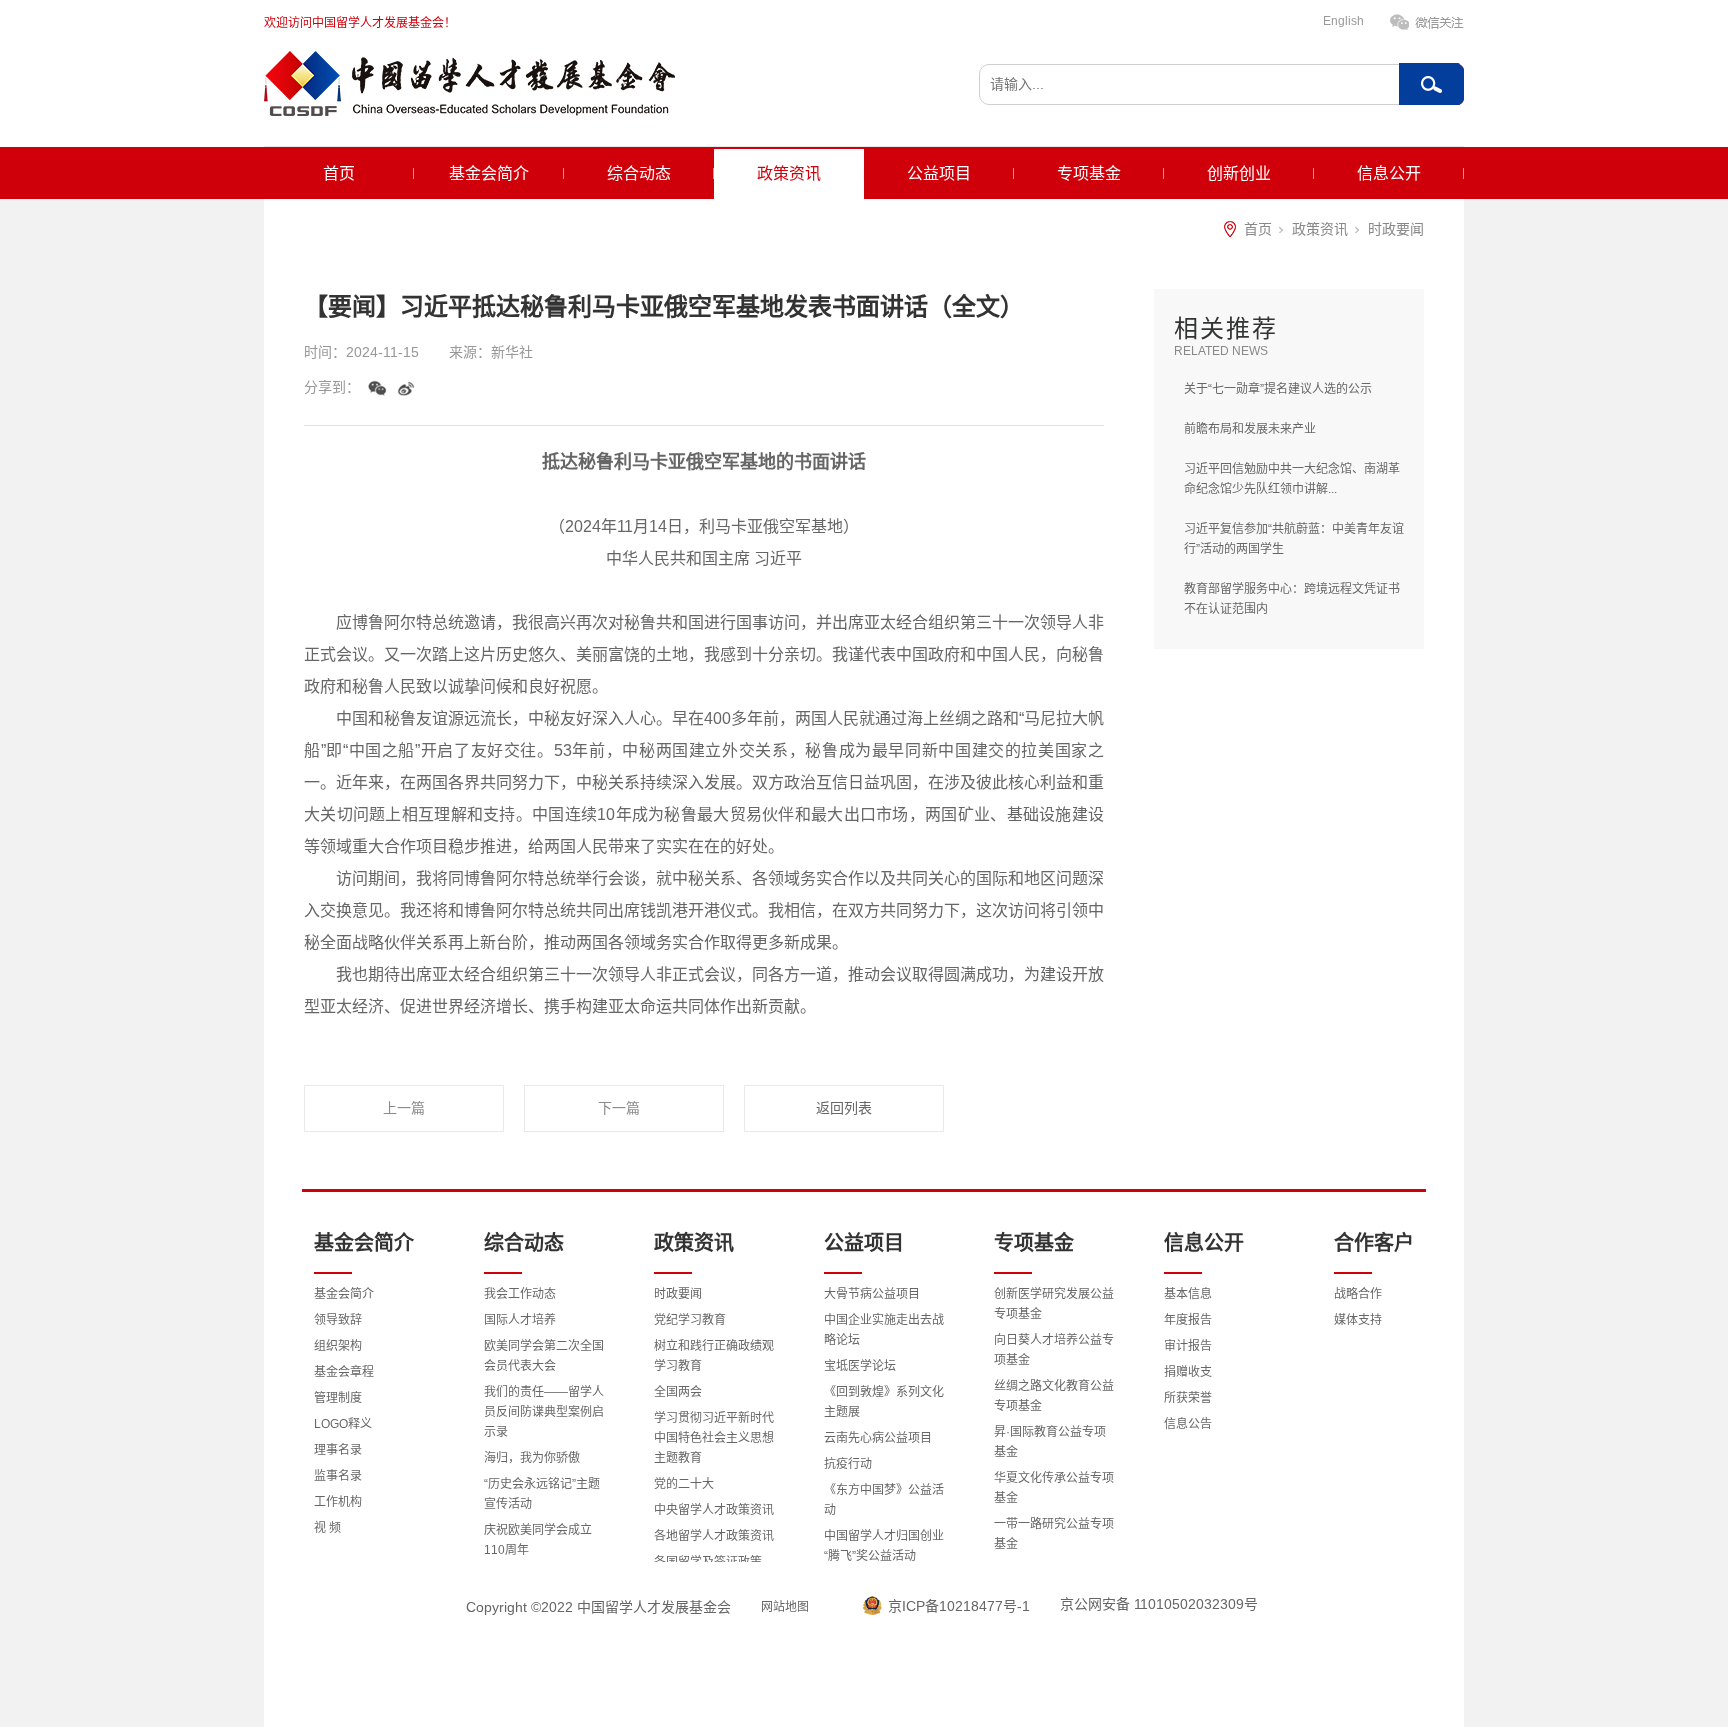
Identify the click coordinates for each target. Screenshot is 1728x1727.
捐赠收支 (1188, 1372)
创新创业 (1239, 173)
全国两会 (678, 1392)
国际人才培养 (520, 1320)
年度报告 (1188, 1320)
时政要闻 (1396, 229)
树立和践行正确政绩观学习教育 (714, 1356)
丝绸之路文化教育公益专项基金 (1054, 1396)
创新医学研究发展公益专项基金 (1054, 1304)
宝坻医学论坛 (860, 1366)
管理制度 (338, 1398)
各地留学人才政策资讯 (714, 1536)
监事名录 (338, 1476)
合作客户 (1374, 1243)
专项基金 (1089, 173)
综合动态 (639, 173)
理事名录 (338, 1450)
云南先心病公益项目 (878, 1438)
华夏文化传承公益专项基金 (1054, 1488)
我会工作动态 (520, 1294)
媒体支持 (1358, 1320)
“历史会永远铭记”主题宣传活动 (542, 1494)
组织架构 (338, 1346)
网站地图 (785, 1607)
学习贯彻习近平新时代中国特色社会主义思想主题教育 (714, 1438)
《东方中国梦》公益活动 (884, 1500)
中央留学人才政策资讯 (714, 1510)
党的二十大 (684, 1484)
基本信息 (1188, 1294)
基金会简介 (489, 173)
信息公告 (1188, 1424)
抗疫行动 (848, 1464)
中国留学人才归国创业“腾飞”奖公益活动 (884, 1546)
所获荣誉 (1188, 1398)
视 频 (327, 1528)
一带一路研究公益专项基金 (1054, 1534)
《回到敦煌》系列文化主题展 (884, 1402)
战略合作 (1358, 1294)
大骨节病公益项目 (872, 1294)
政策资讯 (789, 173)
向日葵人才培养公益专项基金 (1054, 1350)
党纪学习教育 (690, 1320)
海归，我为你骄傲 (532, 1458)
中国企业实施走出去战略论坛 (884, 1330)
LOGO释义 (343, 1424)
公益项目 (939, 173)
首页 (339, 173)
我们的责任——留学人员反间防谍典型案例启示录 (544, 1412)
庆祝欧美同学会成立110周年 (538, 1540)
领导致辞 (338, 1320)
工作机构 (338, 1502)
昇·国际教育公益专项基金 (1050, 1442)
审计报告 (1188, 1346)
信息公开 (1389, 173)
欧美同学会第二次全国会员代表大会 (544, 1356)
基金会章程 (344, 1372)
